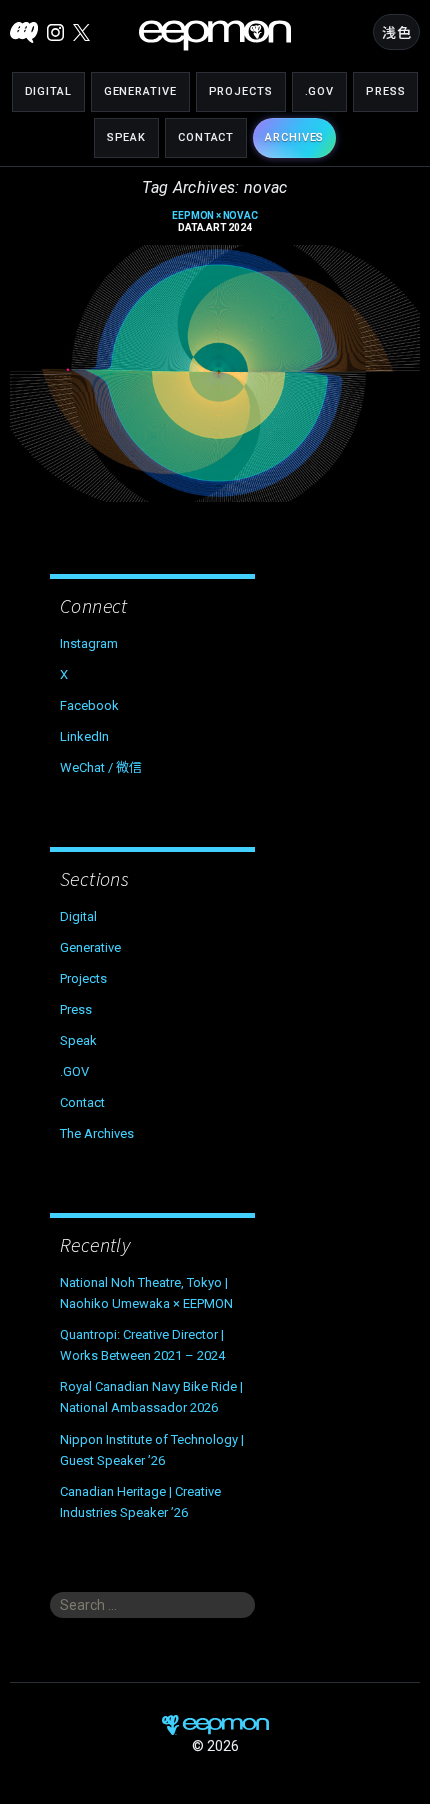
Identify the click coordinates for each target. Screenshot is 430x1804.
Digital (48, 91)
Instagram (89, 643)
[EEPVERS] (24, 32)
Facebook (89, 705)
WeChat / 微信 (101, 767)
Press (385, 91)
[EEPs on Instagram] (55, 32)
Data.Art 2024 (214, 222)
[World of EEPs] (215, 35)
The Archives (97, 1133)
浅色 (396, 33)
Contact (206, 137)
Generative (140, 91)
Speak (126, 137)
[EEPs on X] (81, 32)
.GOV (320, 91)
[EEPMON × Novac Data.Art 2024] (215, 373)
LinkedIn (84, 736)
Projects (241, 91)
